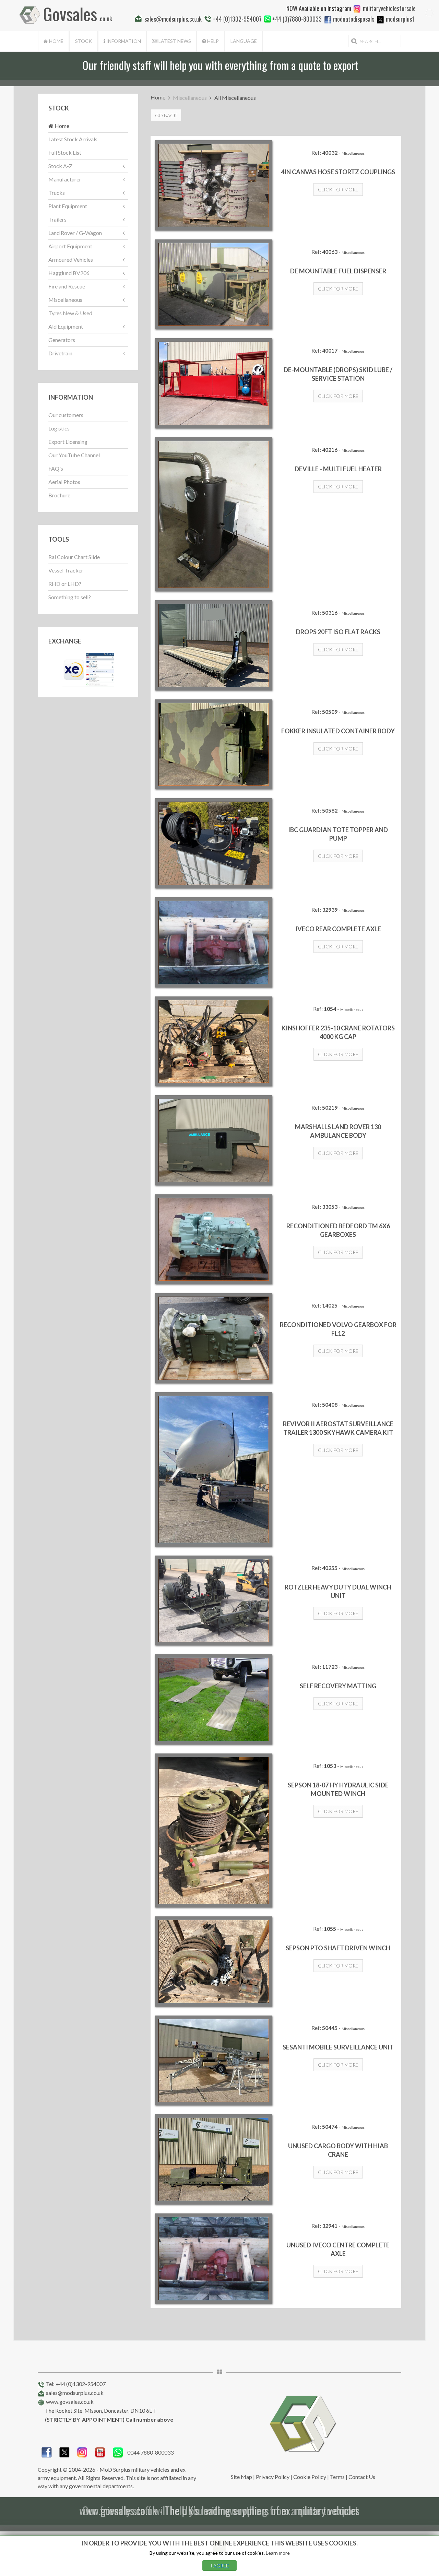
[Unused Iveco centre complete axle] (214, 2259)
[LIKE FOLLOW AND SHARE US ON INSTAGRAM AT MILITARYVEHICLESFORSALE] (389, 8)
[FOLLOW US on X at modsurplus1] (380, 20)
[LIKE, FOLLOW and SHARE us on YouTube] (100, 2452)
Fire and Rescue (67, 286)
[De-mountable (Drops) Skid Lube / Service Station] (214, 383)
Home (56, 41)
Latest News (174, 41)
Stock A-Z (60, 166)
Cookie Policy (310, 2477)
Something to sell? (70, 597)
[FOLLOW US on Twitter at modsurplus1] (400, 19)
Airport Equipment (70, 246)
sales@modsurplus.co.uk (75, 2393)
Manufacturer (65, 179)
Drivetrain (60, 353)
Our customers (66, 415)
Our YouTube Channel (74, 455)
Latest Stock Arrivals (73, 139)
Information (123, 41)
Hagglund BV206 (69, 273)
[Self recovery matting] (214, 1699)
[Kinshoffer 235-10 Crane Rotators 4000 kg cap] (214, 1042)
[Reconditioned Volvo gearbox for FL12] (214, 1338)
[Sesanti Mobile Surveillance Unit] (214, 2061)
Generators (62, 340)
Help (212, 41)
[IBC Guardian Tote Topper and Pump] (214, 843)
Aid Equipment (66, 326)
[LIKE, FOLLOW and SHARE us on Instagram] (82, 2452)
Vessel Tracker (66, 570)
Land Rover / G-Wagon (75, 233)
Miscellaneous (65, 300)
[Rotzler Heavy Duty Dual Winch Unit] (214, 1601)
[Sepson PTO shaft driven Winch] (214, 1961)
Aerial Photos (64, 482)
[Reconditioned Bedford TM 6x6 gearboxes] (214, 1239)
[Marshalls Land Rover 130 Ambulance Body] (214, 1140)
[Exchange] (88, 669)
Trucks (57, 193)
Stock (84, 41)
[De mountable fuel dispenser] (214, 285)
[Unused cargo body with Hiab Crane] (214, 2159)
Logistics (59, 428)
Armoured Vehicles (71, 259)
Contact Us (362, 2477)
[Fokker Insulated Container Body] (214, 745)
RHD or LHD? (65, 584)
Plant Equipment (68, 206)
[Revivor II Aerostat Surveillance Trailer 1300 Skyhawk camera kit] (214, 1469)
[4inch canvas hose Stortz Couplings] (214, 185)
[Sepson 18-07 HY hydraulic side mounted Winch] (214, 1831)
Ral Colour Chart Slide (74, 557)
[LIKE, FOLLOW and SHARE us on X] (64, 2452)
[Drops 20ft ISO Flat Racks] (214, 645)
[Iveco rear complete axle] (214, 942)
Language (244, 41)
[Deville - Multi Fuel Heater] (214, 515)
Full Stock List (65, 152)
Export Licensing (68, 442)
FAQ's (56, 468)
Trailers (57, 219)
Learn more (278, 2553)
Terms (337, 2477)
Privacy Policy (273, 2477)
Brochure (59, 495)
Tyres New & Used (70, 313)
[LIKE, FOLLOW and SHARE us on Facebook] (47, 2452)
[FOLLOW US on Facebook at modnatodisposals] (328, 20)
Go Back (166, 115)
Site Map (241, 2477)
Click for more (338, 190)
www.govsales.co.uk (70, 2402)
